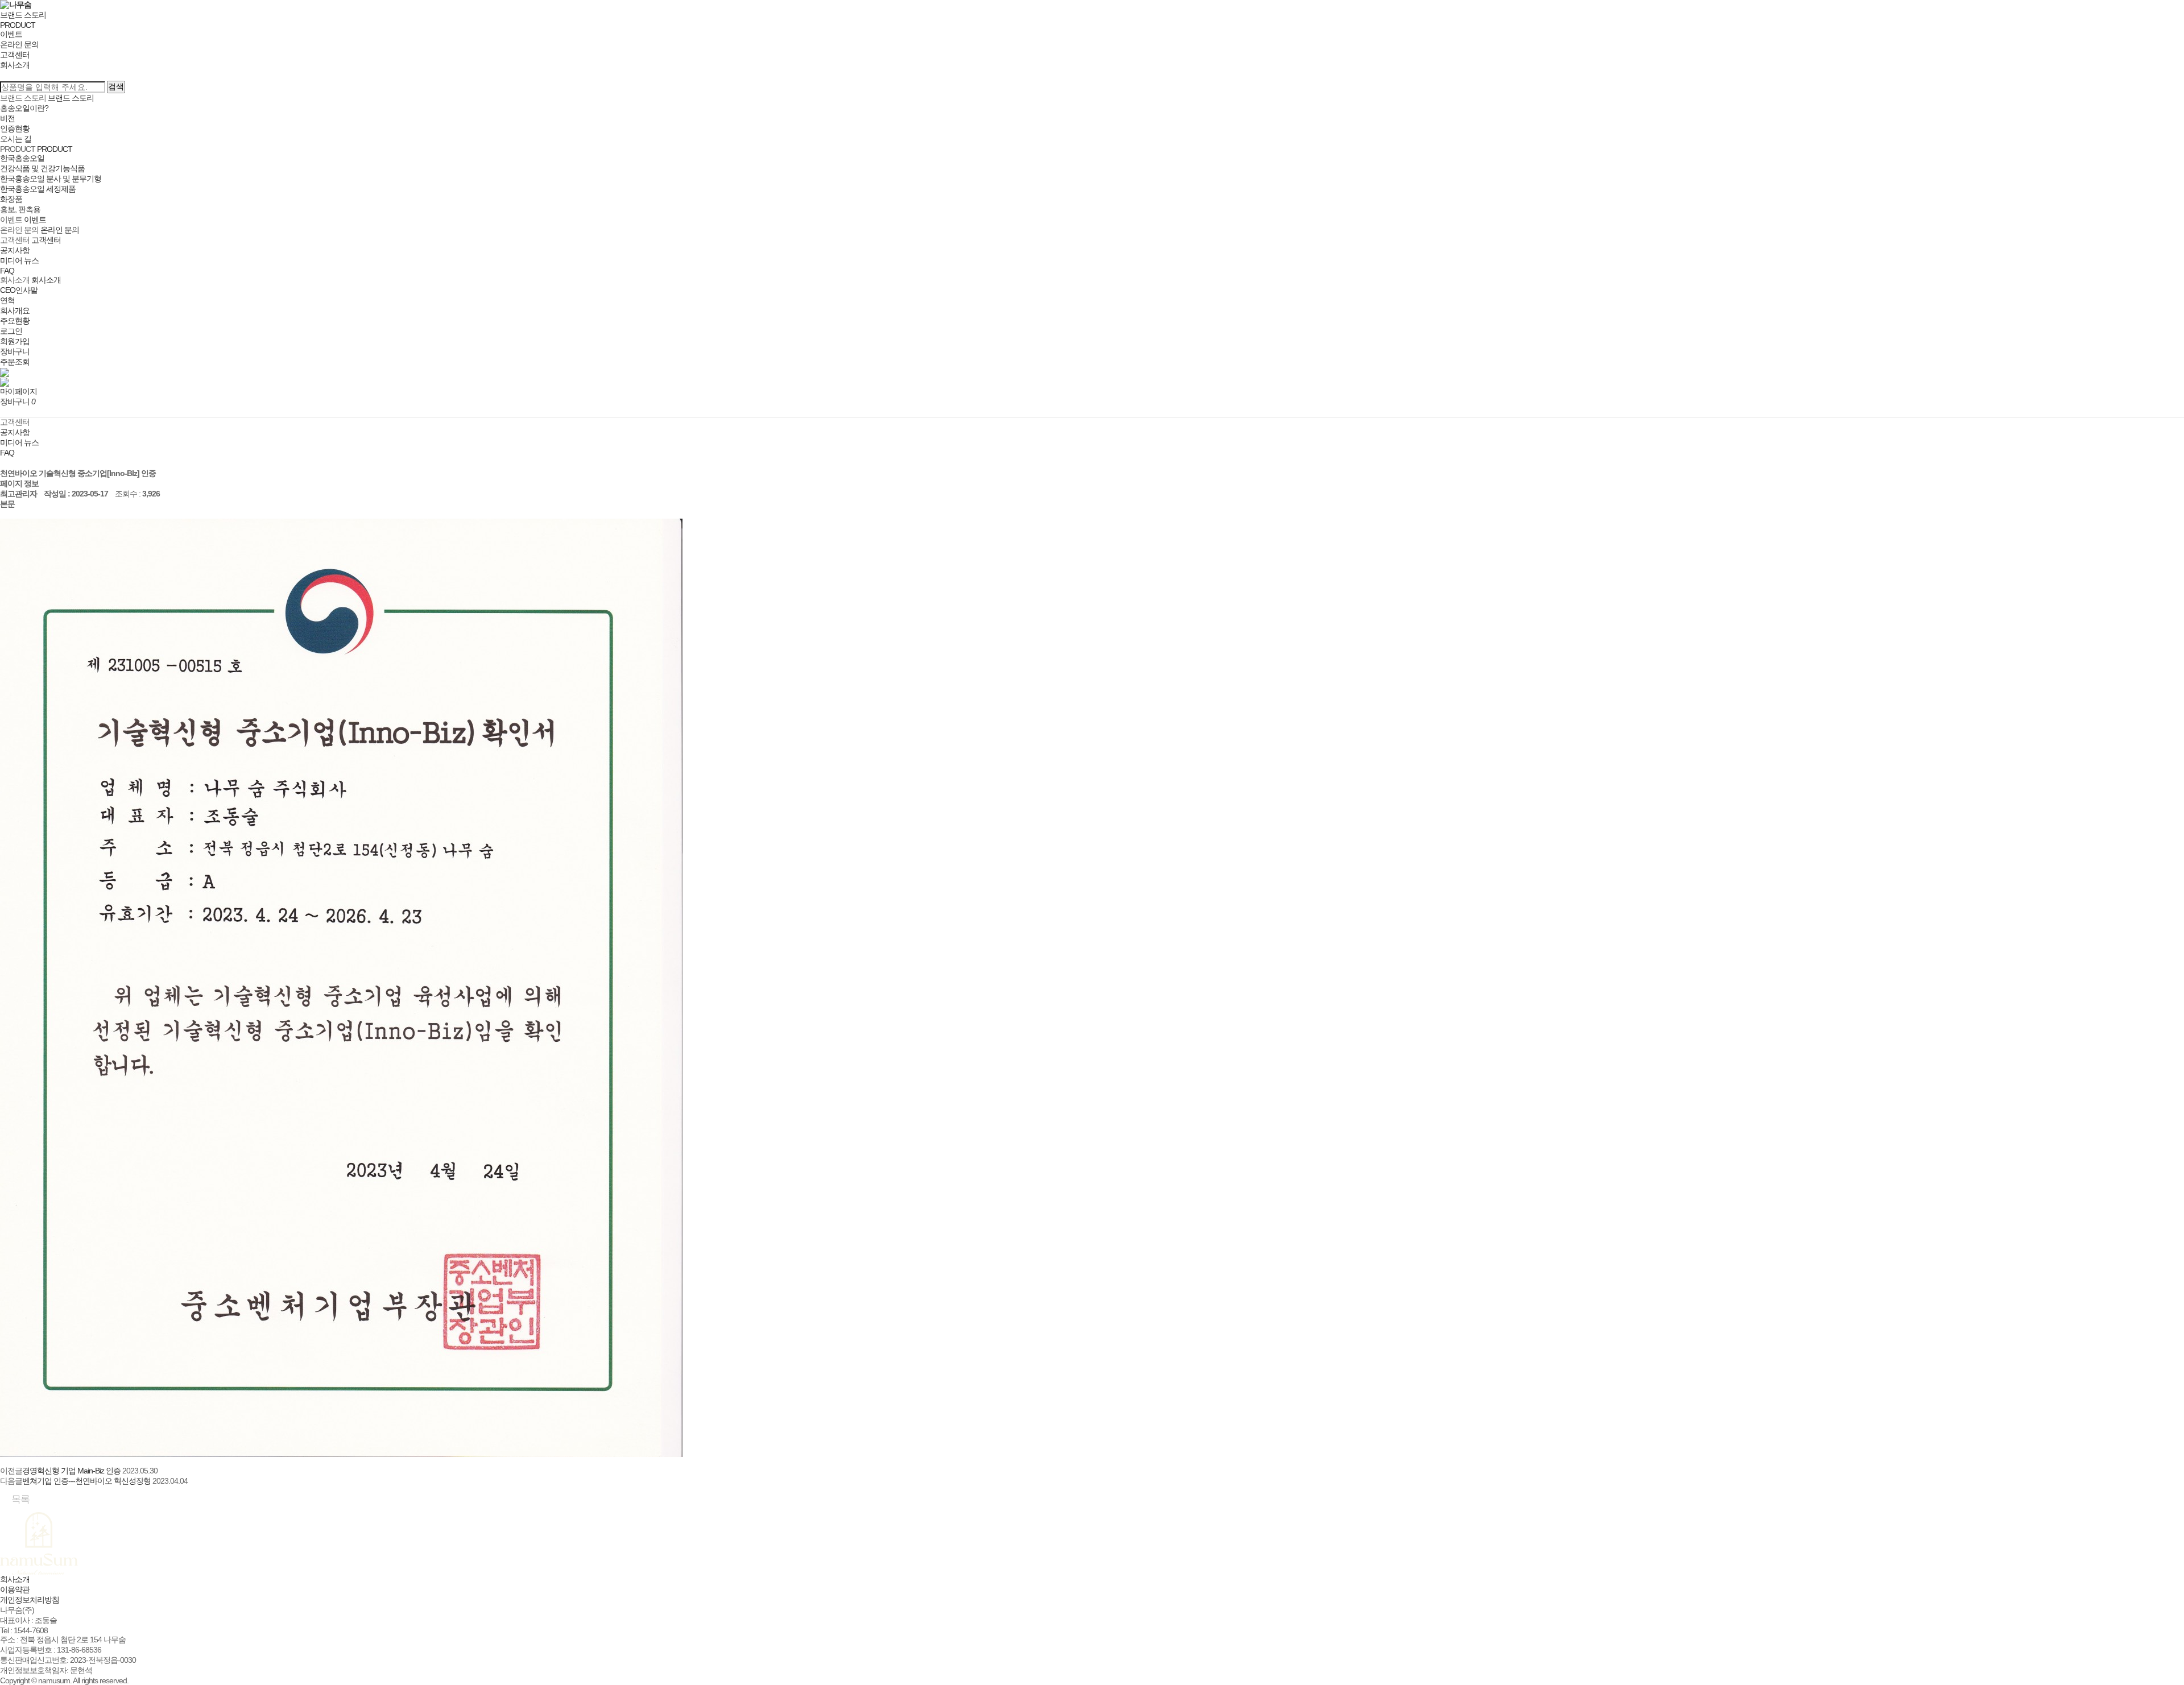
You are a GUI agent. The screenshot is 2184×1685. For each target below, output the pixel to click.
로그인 (11, 331)
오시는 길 (16, 139)
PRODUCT (18, 25)
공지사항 (15, 250)
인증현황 (15, 129)
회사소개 (15, 65)
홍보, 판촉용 (20, 209)
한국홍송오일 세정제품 (38, 189)
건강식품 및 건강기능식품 (42, 168)
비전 (7, 118)
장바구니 (15, 351)
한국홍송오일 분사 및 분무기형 (51, 179)
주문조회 (15, 362)
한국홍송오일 (22, 158)
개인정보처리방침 (30, 1600)
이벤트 (11, 34)
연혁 (7, 300)
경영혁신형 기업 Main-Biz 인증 (71, 1471)
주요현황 (15, 321)
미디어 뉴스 (19, 260)
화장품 (11, 199)
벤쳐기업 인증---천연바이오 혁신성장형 (86, 1481)
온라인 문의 (19, 44)
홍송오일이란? (24, 108)
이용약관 (15, 1589)
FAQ (7, 271)
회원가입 (15, 341)
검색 (116, 86)
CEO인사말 (19, 290)
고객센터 (15, 55)
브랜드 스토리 (23, 15)
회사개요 (15, 310)
